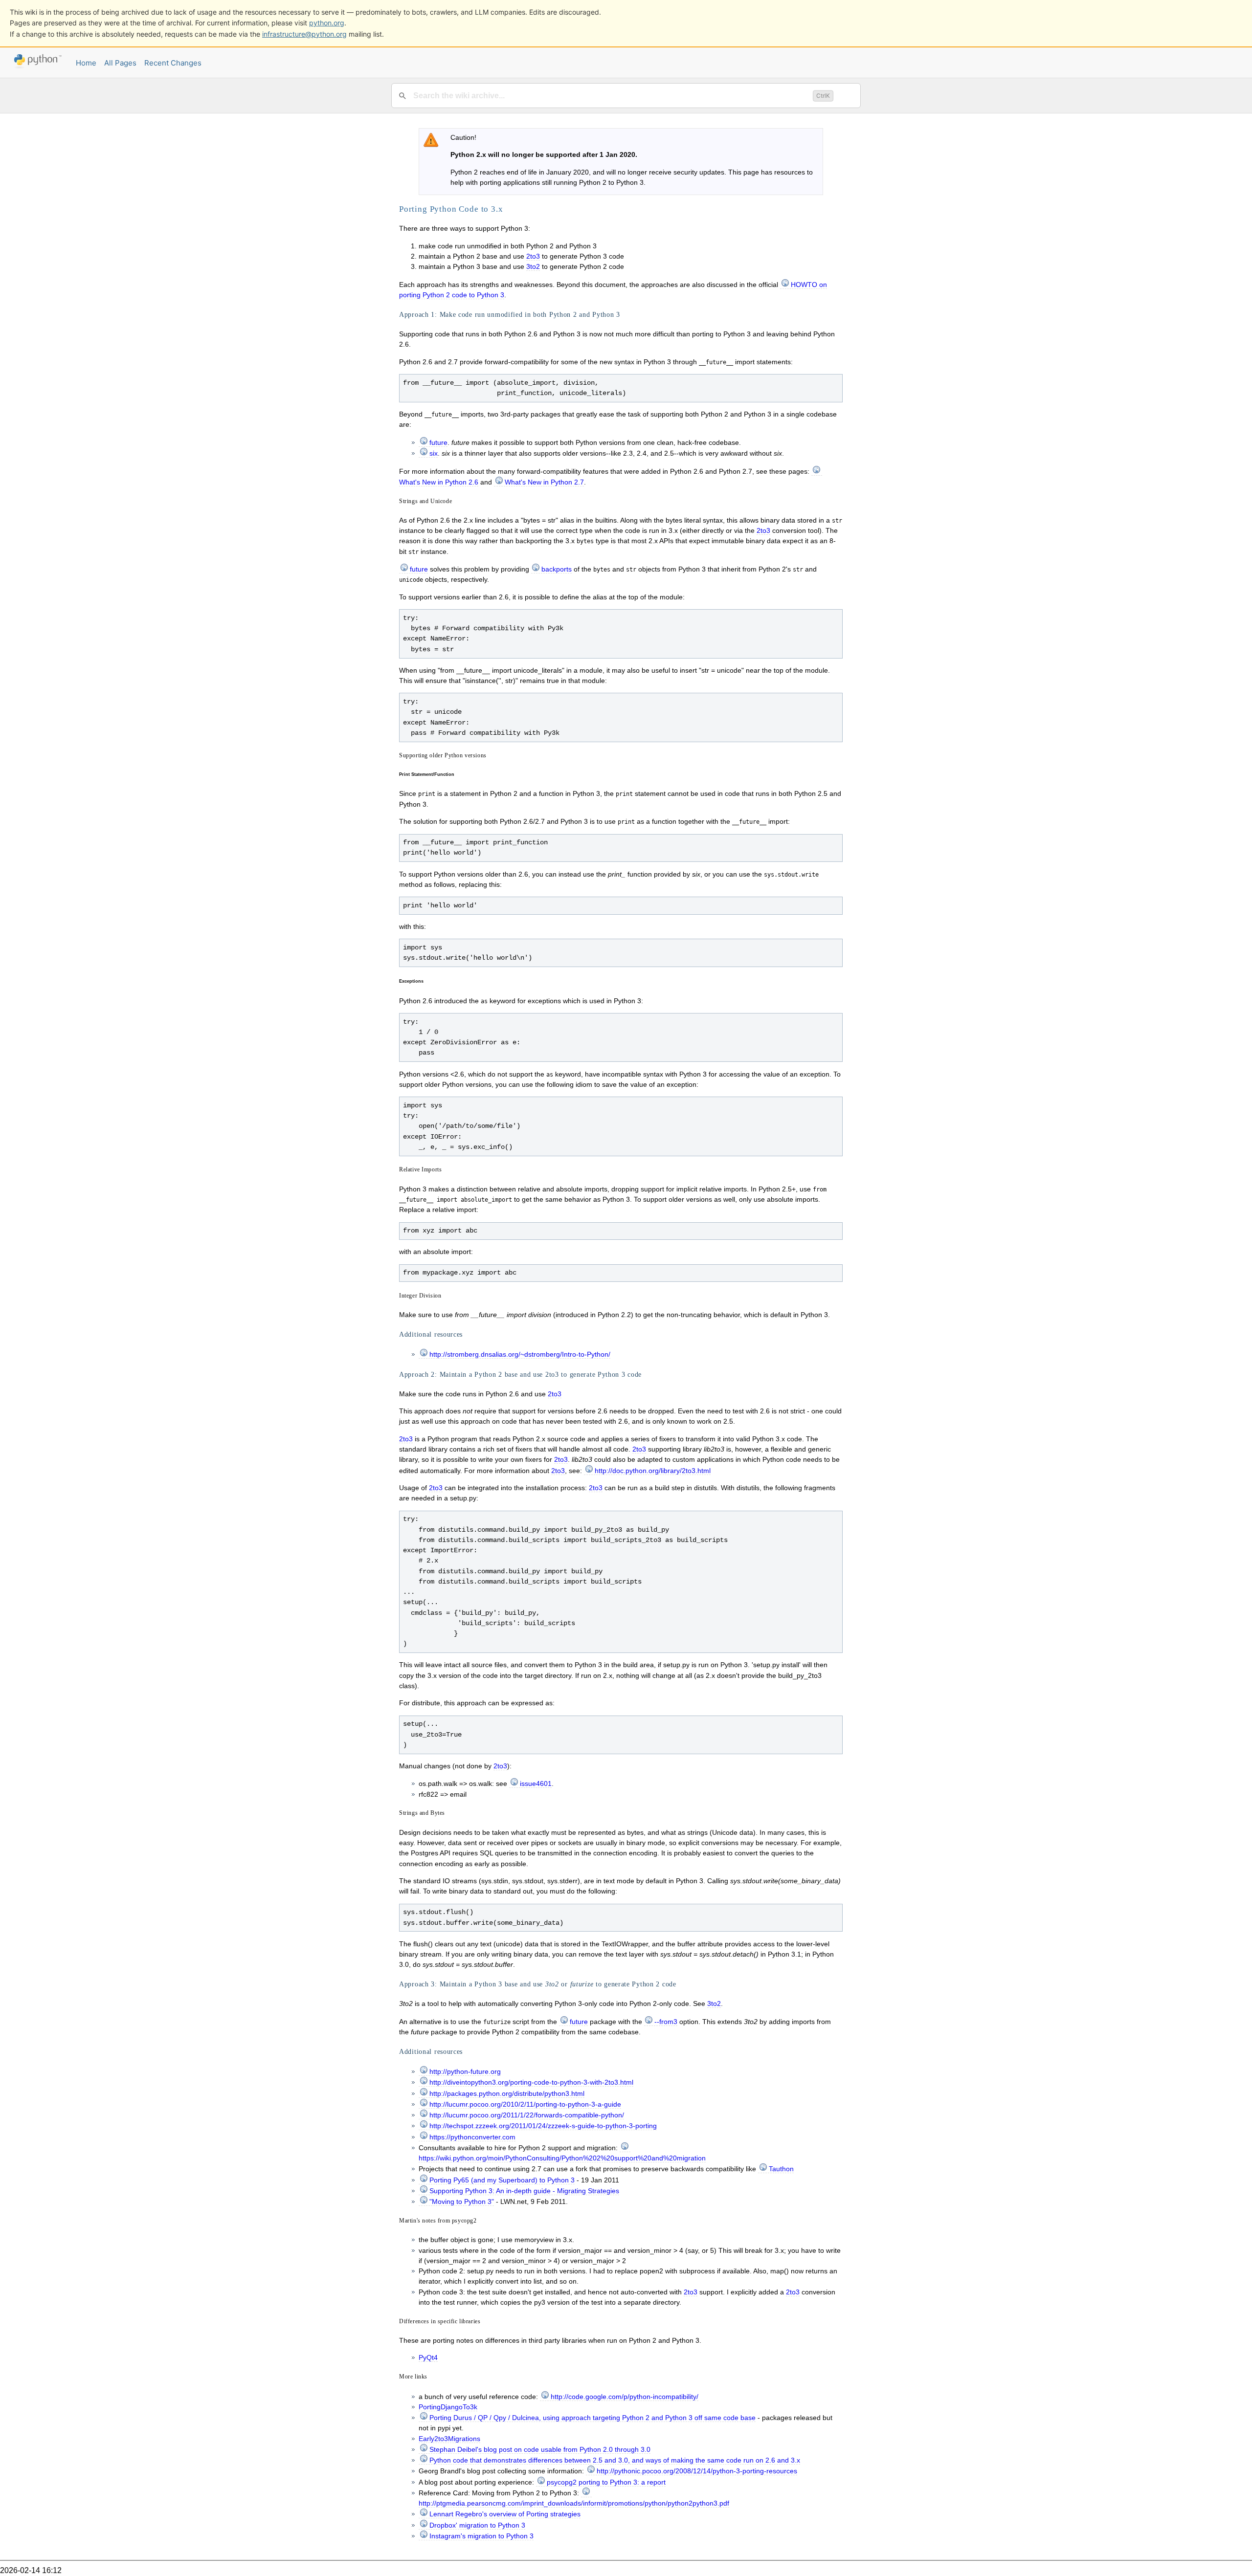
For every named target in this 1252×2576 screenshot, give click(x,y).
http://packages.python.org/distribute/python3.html (507, 2093)
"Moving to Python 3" (462, 2202)
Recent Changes (173, 63)
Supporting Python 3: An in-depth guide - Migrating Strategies (524, 2191)
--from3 (666, 2022)
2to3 (533, 256)
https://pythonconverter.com (472, 2137)
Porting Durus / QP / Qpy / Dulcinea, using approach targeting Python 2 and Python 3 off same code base (592, 2418)
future (438, 442)
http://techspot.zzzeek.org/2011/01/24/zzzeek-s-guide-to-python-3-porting (543, 2126)
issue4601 (536, 1783)
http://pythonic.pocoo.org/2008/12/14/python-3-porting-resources (697, 2471)
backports (557, 569)
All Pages (120, 63)
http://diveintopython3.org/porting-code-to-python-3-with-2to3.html (531, 2082)
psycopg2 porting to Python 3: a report (606, 2482)
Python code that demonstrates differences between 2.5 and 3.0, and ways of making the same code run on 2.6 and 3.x (615, 2460)
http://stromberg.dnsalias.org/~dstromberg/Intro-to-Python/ (520, 1354)
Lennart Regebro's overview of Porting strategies (505, 2514)
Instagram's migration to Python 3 (481, 2536)
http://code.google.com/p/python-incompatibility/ (625, 2397)
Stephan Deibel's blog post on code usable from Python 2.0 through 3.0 (540, 2449)
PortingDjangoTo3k (448, 2407)
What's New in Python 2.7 (544, 482)
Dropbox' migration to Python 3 (477, 2525)
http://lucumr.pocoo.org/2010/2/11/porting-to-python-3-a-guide (525, 2104)
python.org (327, 23)
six (434, 453)
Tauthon (781, 2169)
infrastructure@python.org (304, 34)
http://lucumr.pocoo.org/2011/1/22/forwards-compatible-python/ (527, 2115)
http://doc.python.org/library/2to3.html (653, 1471)
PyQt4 (428, 2357)
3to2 (533, 266)
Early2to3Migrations (449, 2439)
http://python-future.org (465, 2071)
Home (86, 63)
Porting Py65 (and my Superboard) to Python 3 (502, 2180)
